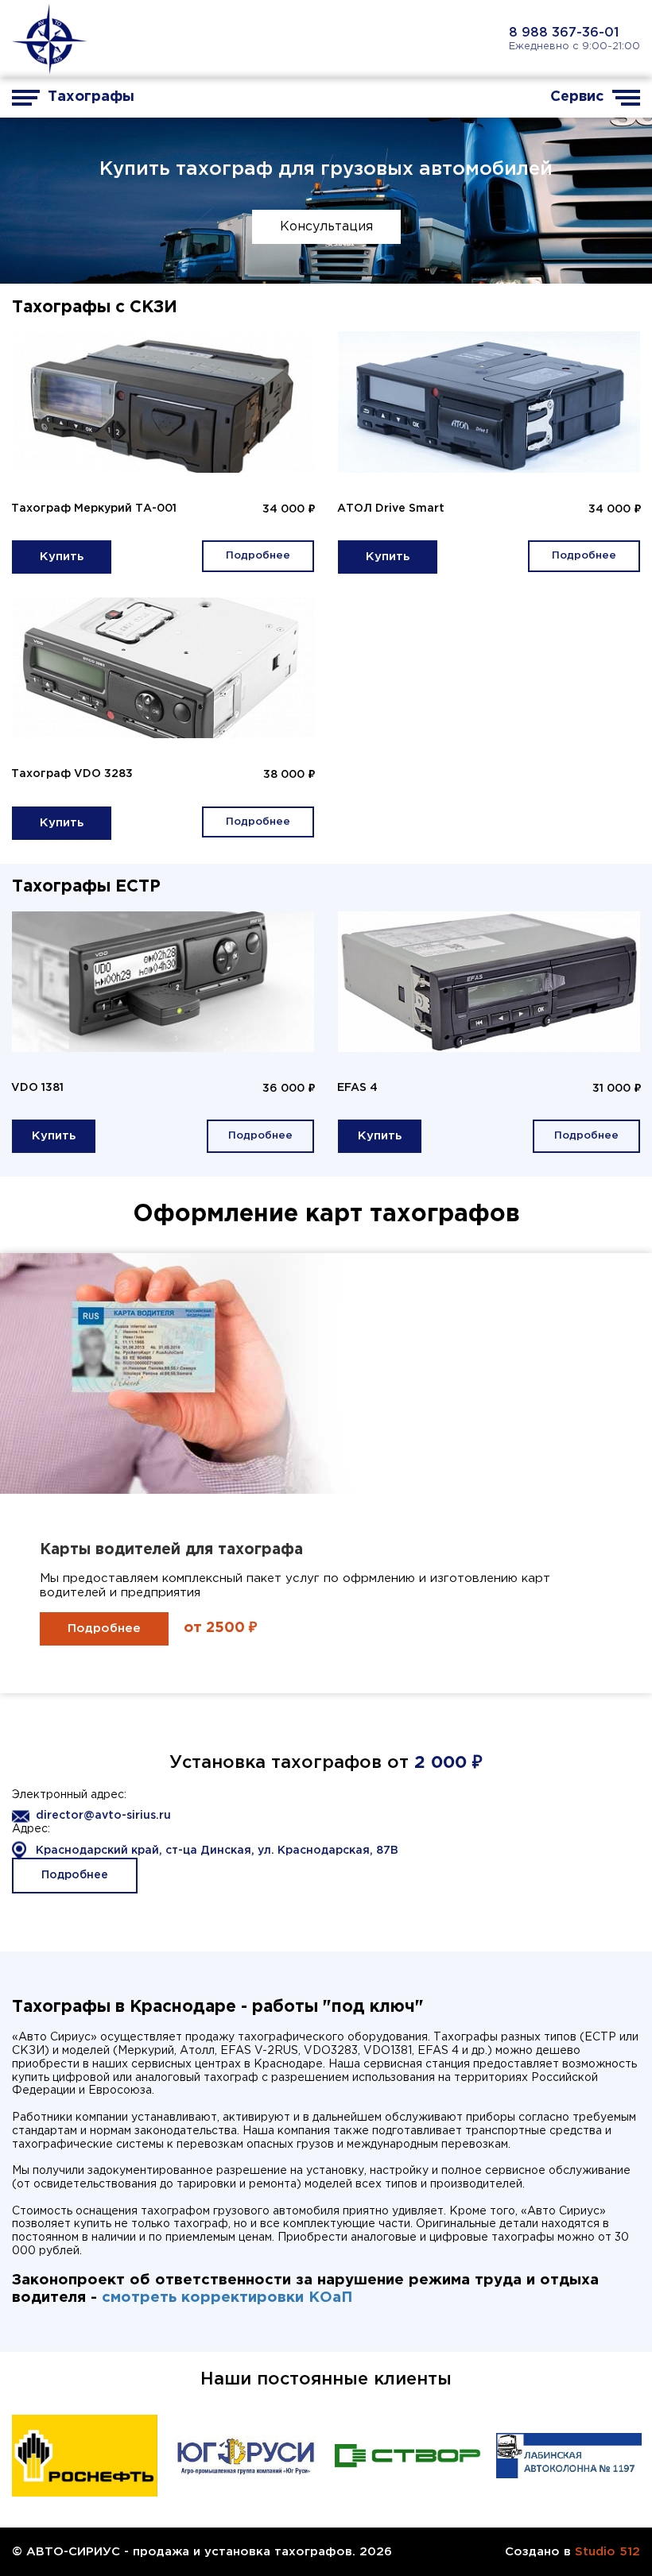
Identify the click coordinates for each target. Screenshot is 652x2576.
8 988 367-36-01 (564, 33)
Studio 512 (607, 2552)
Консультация (326, 227)
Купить (62, 557)
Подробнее (258, 556)
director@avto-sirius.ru (103, 1816)
